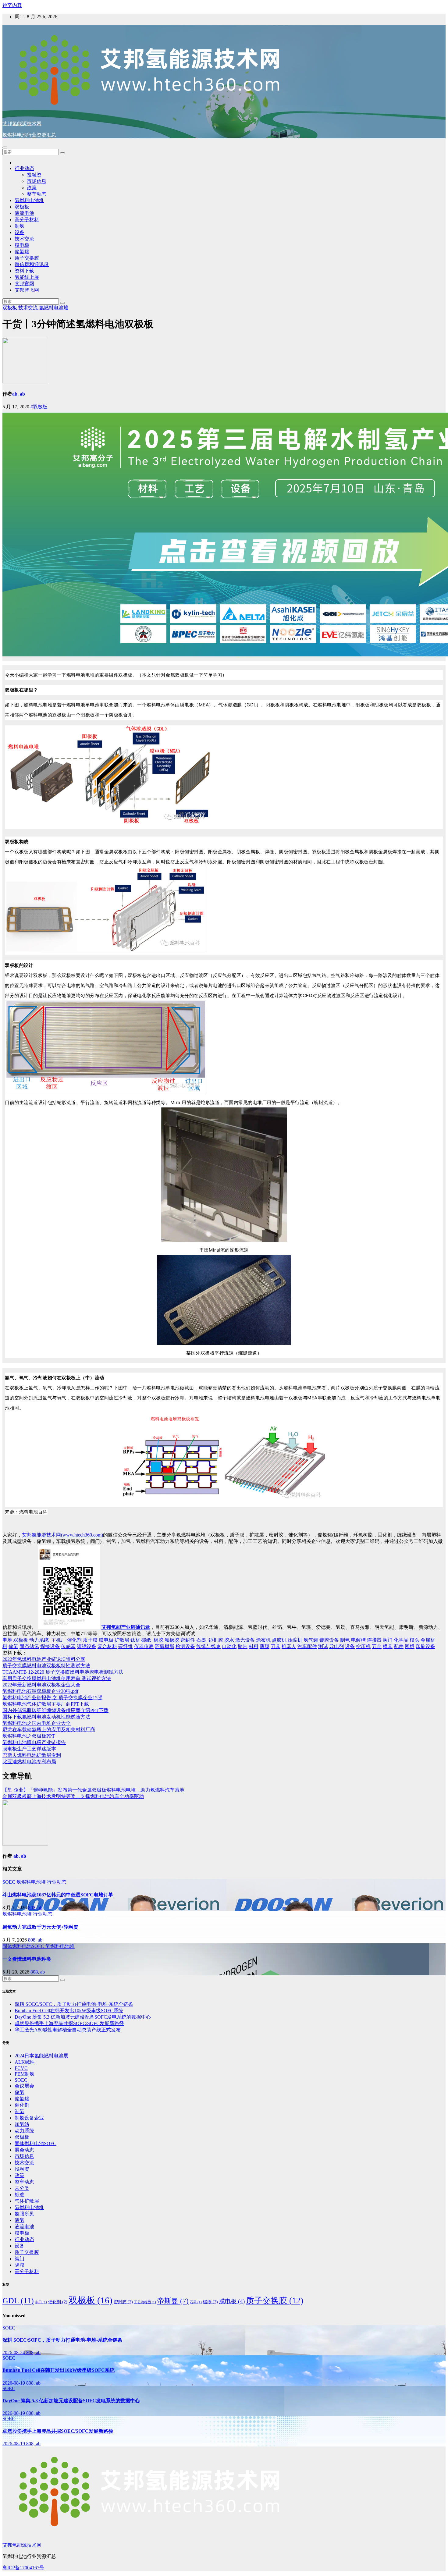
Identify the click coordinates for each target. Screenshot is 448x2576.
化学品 (401, 1640)
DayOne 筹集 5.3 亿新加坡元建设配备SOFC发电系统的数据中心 (83, 2017)
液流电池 (24, 213)
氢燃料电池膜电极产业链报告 (34, 1742)
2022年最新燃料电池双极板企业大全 (41, 1685)
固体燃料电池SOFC (24, 1946)
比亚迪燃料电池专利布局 (29, 1762)
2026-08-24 (14, 2352)
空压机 (363, 1646)
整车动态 (37, 194)
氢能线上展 (27, 277)
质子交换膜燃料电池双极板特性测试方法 (46, 1666)
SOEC (9, 1882)
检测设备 (185, 1646)
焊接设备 (50, 1646)
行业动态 (24, 168)
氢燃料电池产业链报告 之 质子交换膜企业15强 (52, 1698)
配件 (399, 1646)
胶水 (229, 1640)
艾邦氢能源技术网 (22, 124)
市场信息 (37, 181)
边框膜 (216, 1640)
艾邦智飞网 (27, 290)
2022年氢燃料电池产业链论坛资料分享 (44, 1659)
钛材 (135, 1640)
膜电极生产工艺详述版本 (29, 1749)
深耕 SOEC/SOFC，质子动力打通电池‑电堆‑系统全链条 (74, 2004)
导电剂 (336, 1646)
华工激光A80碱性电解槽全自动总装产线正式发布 (68, 2030)
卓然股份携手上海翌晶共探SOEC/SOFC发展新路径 (69, 2023)
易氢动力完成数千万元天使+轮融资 (40, 1927)
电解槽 (358, 1640)
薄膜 (265, 1646)
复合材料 (107, 1646)
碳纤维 (126, 1646)
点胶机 (279, 1640)
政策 (32, 188)
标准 (20, 2195)
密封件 (188, 1640)
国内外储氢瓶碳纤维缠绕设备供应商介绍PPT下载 (55, 1710)
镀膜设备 (329, 1640)
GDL (18, 2301)
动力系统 (39, 1640)
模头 (414, 1640)
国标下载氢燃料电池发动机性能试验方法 (46, 1717)
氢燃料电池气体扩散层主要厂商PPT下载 (46, 1704)
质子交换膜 (27, 258)
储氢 (13, 1646)
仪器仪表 (144, 1646)
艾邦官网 (24, 284)
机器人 (289, 1646)
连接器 (374, 1640)
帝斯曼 (173, 2301)
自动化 (229, 1646)
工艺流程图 (145, 2302)
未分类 (22, 2188)
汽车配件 (307, 1646)
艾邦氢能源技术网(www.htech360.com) (62, 1535)
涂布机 (263, 1640)
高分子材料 (27, 220)
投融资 (34, 175)
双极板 (22, 207)
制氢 (20, 226)
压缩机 (295, 1640)
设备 (20, 232)
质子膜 (90, 1640)
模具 (388, 1646)
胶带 (243, 1646)
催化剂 (74, 1640)
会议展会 (24, 2086)
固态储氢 (29, 1646)
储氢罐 (22, 252)
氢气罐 (311, 1640)
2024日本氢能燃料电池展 (41, 2056)
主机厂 (59, 1640)
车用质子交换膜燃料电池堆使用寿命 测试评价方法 (57, 1678)
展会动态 (24, 2150)
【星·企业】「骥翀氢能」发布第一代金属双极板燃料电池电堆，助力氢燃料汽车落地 (93, 1790)
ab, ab (19, 394)
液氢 (20, 2220)
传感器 (68, 1646)
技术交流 (24, 239)
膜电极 (22, 245)
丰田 (41, 2302)
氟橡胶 (172, 1640)
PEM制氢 (25, 2074)
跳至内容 (12, 5)
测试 (323, 1646)
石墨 (201, 1640)
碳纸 (146, 1640)
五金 (377, 1646)
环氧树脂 (165, 1646)
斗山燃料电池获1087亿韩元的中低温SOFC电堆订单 (58, 1895)
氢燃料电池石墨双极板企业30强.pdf (40, 1691)
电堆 (7, 1640)
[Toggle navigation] (5, 147)
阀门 (388, 1640)
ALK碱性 (25, 2062)
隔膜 (20, 2265)
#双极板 (39, 407)
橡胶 (158, 1640)
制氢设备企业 (29, 2118)
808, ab (35, 1908)
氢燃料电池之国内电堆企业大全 (37, 1723)
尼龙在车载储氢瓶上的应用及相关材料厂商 (49, 1730)
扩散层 (122, 1640)
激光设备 (245, 1640)
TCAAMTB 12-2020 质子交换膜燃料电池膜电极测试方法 (63, 1672)
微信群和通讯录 (32, 264)
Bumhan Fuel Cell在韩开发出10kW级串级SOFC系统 (69, 2011)
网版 (410, 1646)
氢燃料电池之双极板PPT (29, 1736)
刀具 (276, 1646)
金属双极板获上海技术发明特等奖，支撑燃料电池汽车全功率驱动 (73, 1796)
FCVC (21, 2068)
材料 (254, 1646)
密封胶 (123, 2302)
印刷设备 (425, 1646)
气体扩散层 (27, 2201)
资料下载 (24, 271)
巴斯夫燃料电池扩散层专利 (32, 1755)
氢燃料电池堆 (29, 200)
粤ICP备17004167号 (23, 2568)
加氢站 (22, 2124)
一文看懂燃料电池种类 (27, 1959)
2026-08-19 (14, 2383)
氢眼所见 (24, 2214)
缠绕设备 (87, 1646)
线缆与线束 (208, 1646)
